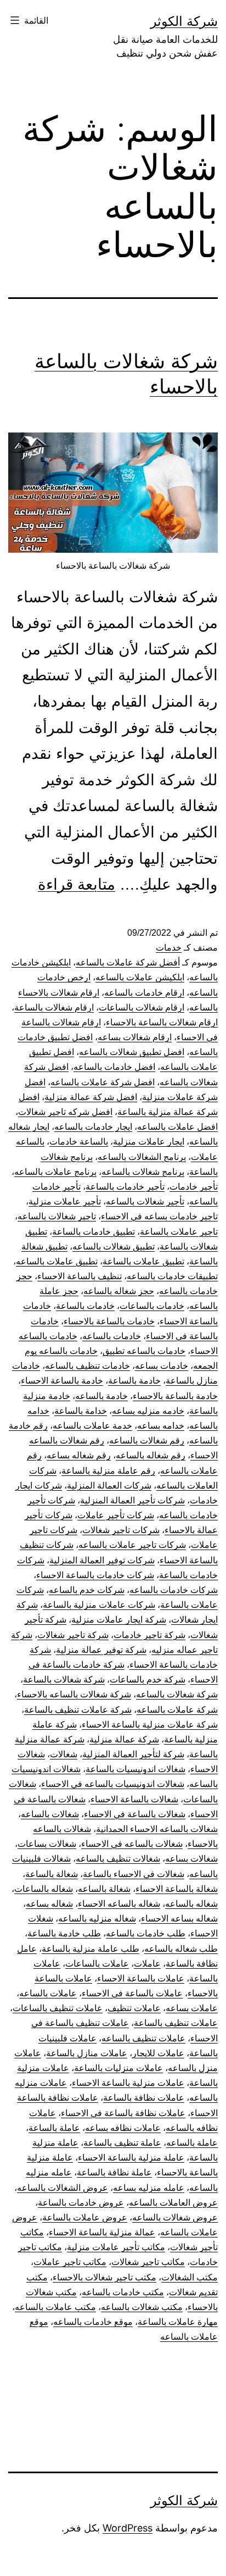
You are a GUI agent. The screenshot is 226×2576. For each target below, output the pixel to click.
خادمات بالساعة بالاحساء (109, 1321)
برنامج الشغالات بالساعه (142, 1157)
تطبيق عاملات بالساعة (143, 1261)
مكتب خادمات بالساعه (123, 2292)
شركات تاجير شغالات (121, 1530)
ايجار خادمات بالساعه (93, 1127)
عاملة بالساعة (54, 2128)
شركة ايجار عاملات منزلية (119, 1620)
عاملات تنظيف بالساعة (176, 2023)
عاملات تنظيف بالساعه (143, 2038)
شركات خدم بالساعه (87, 1590)
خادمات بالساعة (85, 1306)
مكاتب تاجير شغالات (148, 2262)
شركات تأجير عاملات (116, 1515)
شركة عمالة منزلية (124, 1739)
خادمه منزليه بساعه (148, 1411)
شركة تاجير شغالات (73, 1635)
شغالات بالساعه (50, 1814)
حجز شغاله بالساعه (119, 1291)
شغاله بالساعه (191, 1904)
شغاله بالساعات (44, 1889)
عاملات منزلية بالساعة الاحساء (128, 2083)
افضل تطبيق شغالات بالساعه (132, 1052)
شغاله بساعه (49, 1904)
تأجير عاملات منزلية (65, 1201)
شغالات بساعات (47, 1844)
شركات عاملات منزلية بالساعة (99, 1605)
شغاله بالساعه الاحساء (119, 1904)
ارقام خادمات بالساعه (144, 993)
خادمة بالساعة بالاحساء (175, 1396)
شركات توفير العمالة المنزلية (102, 1560)
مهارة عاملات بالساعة (178, 2322)
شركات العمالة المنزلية (109, 1486)
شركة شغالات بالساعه (177, 1694)
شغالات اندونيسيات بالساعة (135, 1769)
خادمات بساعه (162, 1366)
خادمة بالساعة (134, 1381)
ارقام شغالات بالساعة (54, 1007)
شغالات (64, 1754)
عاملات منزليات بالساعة (118, 2068)
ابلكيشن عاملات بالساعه (140, 977)
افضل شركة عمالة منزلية (91, 1097)
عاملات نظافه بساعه (123, 2128)
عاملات (147, 1964)
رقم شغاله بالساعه (151, 1455)
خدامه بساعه (161, 1426)
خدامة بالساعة (81, 1411)
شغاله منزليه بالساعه (97, 1919)
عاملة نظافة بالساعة (114, 2172)
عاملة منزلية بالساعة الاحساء (131, 2158)
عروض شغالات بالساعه (175, 2217)
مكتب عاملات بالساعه (55, 2307)
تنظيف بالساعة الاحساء (80, 1276)
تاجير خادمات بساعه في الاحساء (159, 1216)
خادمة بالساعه (101, 1396)
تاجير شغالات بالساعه (57, 1216)
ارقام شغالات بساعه (135, 1037)
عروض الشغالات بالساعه (63, 2188)
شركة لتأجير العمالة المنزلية (133, 1754)
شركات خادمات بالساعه (174, 1590)
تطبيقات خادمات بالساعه (172, 1276)
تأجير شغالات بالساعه (145, 1201)
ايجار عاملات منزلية (149, 1142)
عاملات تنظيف (134, 2008)
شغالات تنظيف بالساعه (118, 1859)
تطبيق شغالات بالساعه (114, 1247)
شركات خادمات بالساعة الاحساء (95, 1575)
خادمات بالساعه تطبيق (144, 1351)
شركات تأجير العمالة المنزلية (132, 1500)
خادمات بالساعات (152, 1306)
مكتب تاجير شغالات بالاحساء (104, 2277)
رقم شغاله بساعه (79, 1455)
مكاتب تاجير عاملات (70, 2262)
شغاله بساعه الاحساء (179, 1919)
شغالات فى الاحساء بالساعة (134, 1874)
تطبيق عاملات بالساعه (57, 1261)
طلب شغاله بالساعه (181, 1949)
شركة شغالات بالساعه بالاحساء (74, 1694)
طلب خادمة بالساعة (64, 1933)
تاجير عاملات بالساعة (179, 1232)
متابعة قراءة (77, 884)
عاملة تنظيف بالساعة (122, 2143)
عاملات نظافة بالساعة (144, 2098)
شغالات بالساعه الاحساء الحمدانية (157, 1829)
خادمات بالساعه (112, 1336)
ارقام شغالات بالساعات (142, 1007)
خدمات (169, 948)
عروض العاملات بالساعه (173, 2203)
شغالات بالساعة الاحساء (134, 1799)
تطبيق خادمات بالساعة (94, 1232)
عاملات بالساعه (48, 1993)
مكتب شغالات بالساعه (142, 2307)
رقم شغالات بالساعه (147, 1440)
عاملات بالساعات (97, 1964)
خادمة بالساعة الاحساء (62, 1381)
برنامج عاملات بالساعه (55, 1172)
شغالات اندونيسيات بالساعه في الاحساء (113, 1784)
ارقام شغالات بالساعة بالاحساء (162, 1022)
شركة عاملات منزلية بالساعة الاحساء (150, 1725)
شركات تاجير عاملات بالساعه (132, 1545)
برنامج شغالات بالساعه (143, 1172)
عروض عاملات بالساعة (85, 2217)
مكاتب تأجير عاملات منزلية (116, 2247)
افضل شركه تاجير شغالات (65, 1112)
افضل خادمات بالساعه (114, 1067)
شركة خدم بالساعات (148, 1680)
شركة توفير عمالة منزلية (101, 1650)
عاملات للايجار (158, 2053)
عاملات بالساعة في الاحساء (132, 1993)
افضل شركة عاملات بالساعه (103, 1082)
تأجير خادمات (194, 1187)
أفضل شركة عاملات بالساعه (128, 962)
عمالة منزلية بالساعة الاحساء (102, 2232)
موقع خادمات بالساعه (93, 2322)
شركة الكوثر (184, 21)
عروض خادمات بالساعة (81, 2203)
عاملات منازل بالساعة (87, 2053)
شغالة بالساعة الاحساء (177, 1889)
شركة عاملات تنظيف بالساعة (78, 1710)
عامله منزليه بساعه (149, 2188)
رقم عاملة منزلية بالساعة (108, 1471)
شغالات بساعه (191, 1859)
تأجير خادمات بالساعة (125, 1187)
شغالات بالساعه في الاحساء (132, 1844)
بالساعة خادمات (79, 1142)
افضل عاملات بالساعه (177, 1127)
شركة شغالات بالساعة (64, 1680)
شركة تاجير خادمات (149, 1635)
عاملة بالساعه (192, 2143)
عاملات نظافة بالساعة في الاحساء (123, 2113)
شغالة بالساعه (104, 1889)
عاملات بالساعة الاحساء (141, 1978)
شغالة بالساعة (52, 1874)
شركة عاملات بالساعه (177, 1710)
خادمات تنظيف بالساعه (87, 1366)
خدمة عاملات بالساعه (92, 1426)
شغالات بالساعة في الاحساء (135, 1814)
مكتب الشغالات (190, 2277)
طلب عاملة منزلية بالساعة (91, 1949)
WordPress (128, 2528)
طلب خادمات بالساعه (146, 1933)
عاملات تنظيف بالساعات (58, 2008)
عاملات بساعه (192, 2008)
